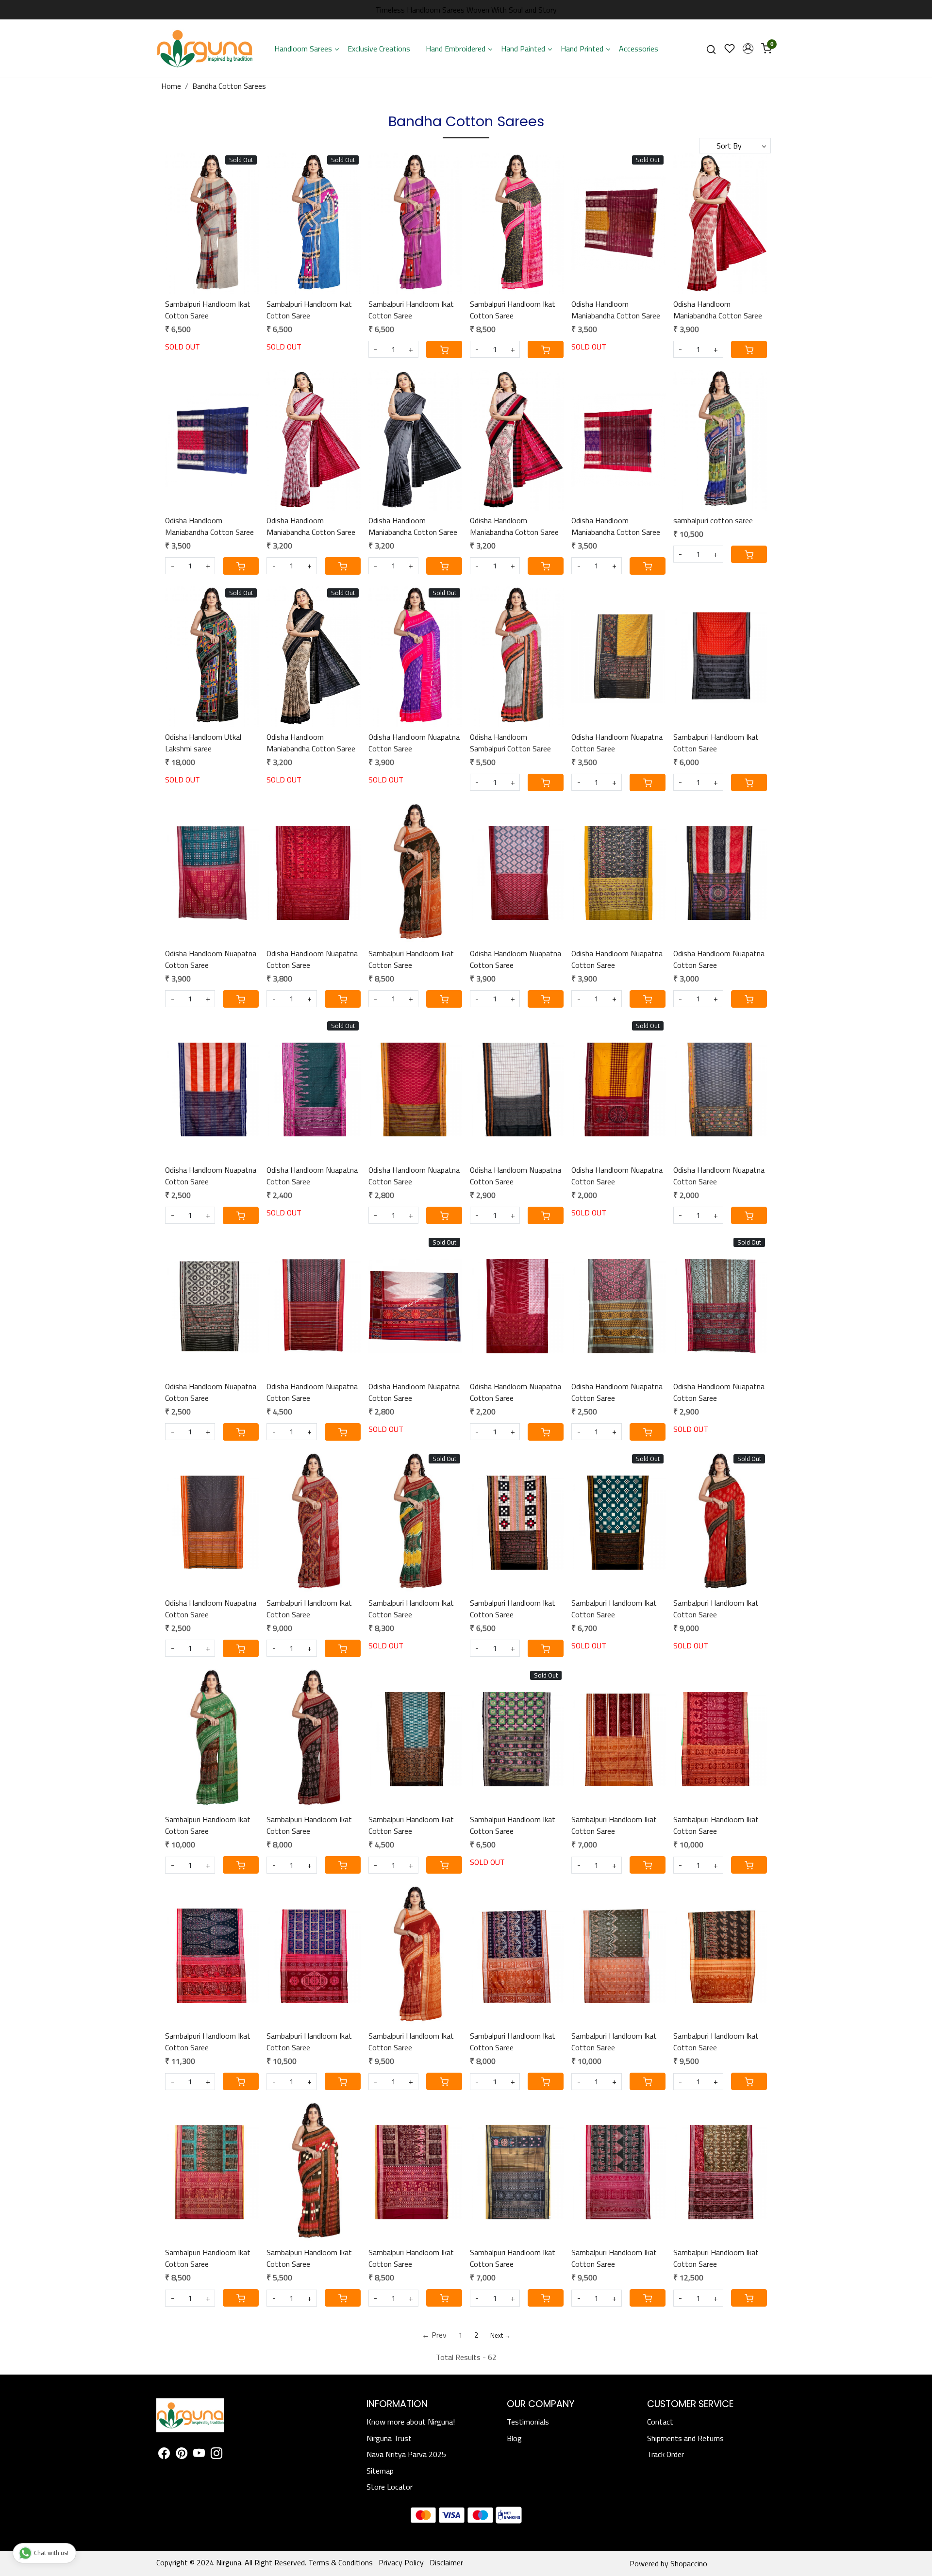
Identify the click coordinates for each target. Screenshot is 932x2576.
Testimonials (528, 2422)
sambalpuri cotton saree (713, 520)
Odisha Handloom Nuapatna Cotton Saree (414, 743)
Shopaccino (689, 2563)
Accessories (639, 49)
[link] (711, 49)
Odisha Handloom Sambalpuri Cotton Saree (510, 743)
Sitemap (380, 2471)
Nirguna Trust (389, 2438)
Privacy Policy (401, 2562)
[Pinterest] (182, 2455)
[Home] (205, 49)
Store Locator (390, 2487)
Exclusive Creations (379, 49)
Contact (660, 2422)
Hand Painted (523, 49)
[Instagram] (216, 2455)
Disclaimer (446, 2562)
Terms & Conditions (341, 2562)
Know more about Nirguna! (411, 2422)
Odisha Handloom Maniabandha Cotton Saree (616, 310)
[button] (748, 49)
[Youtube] (199, 2455)
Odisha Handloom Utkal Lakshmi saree (203, 743)
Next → (500, 2335)
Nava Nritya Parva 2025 (406, 2454)
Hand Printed (582, 49)
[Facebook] (164, 2455)
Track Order (666, 2454)
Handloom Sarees (303, 49)
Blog (514, 2438)
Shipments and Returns (685, 2438)
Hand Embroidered (456, 49)
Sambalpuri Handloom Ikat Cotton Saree (208, 310)
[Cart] (444, 349)
